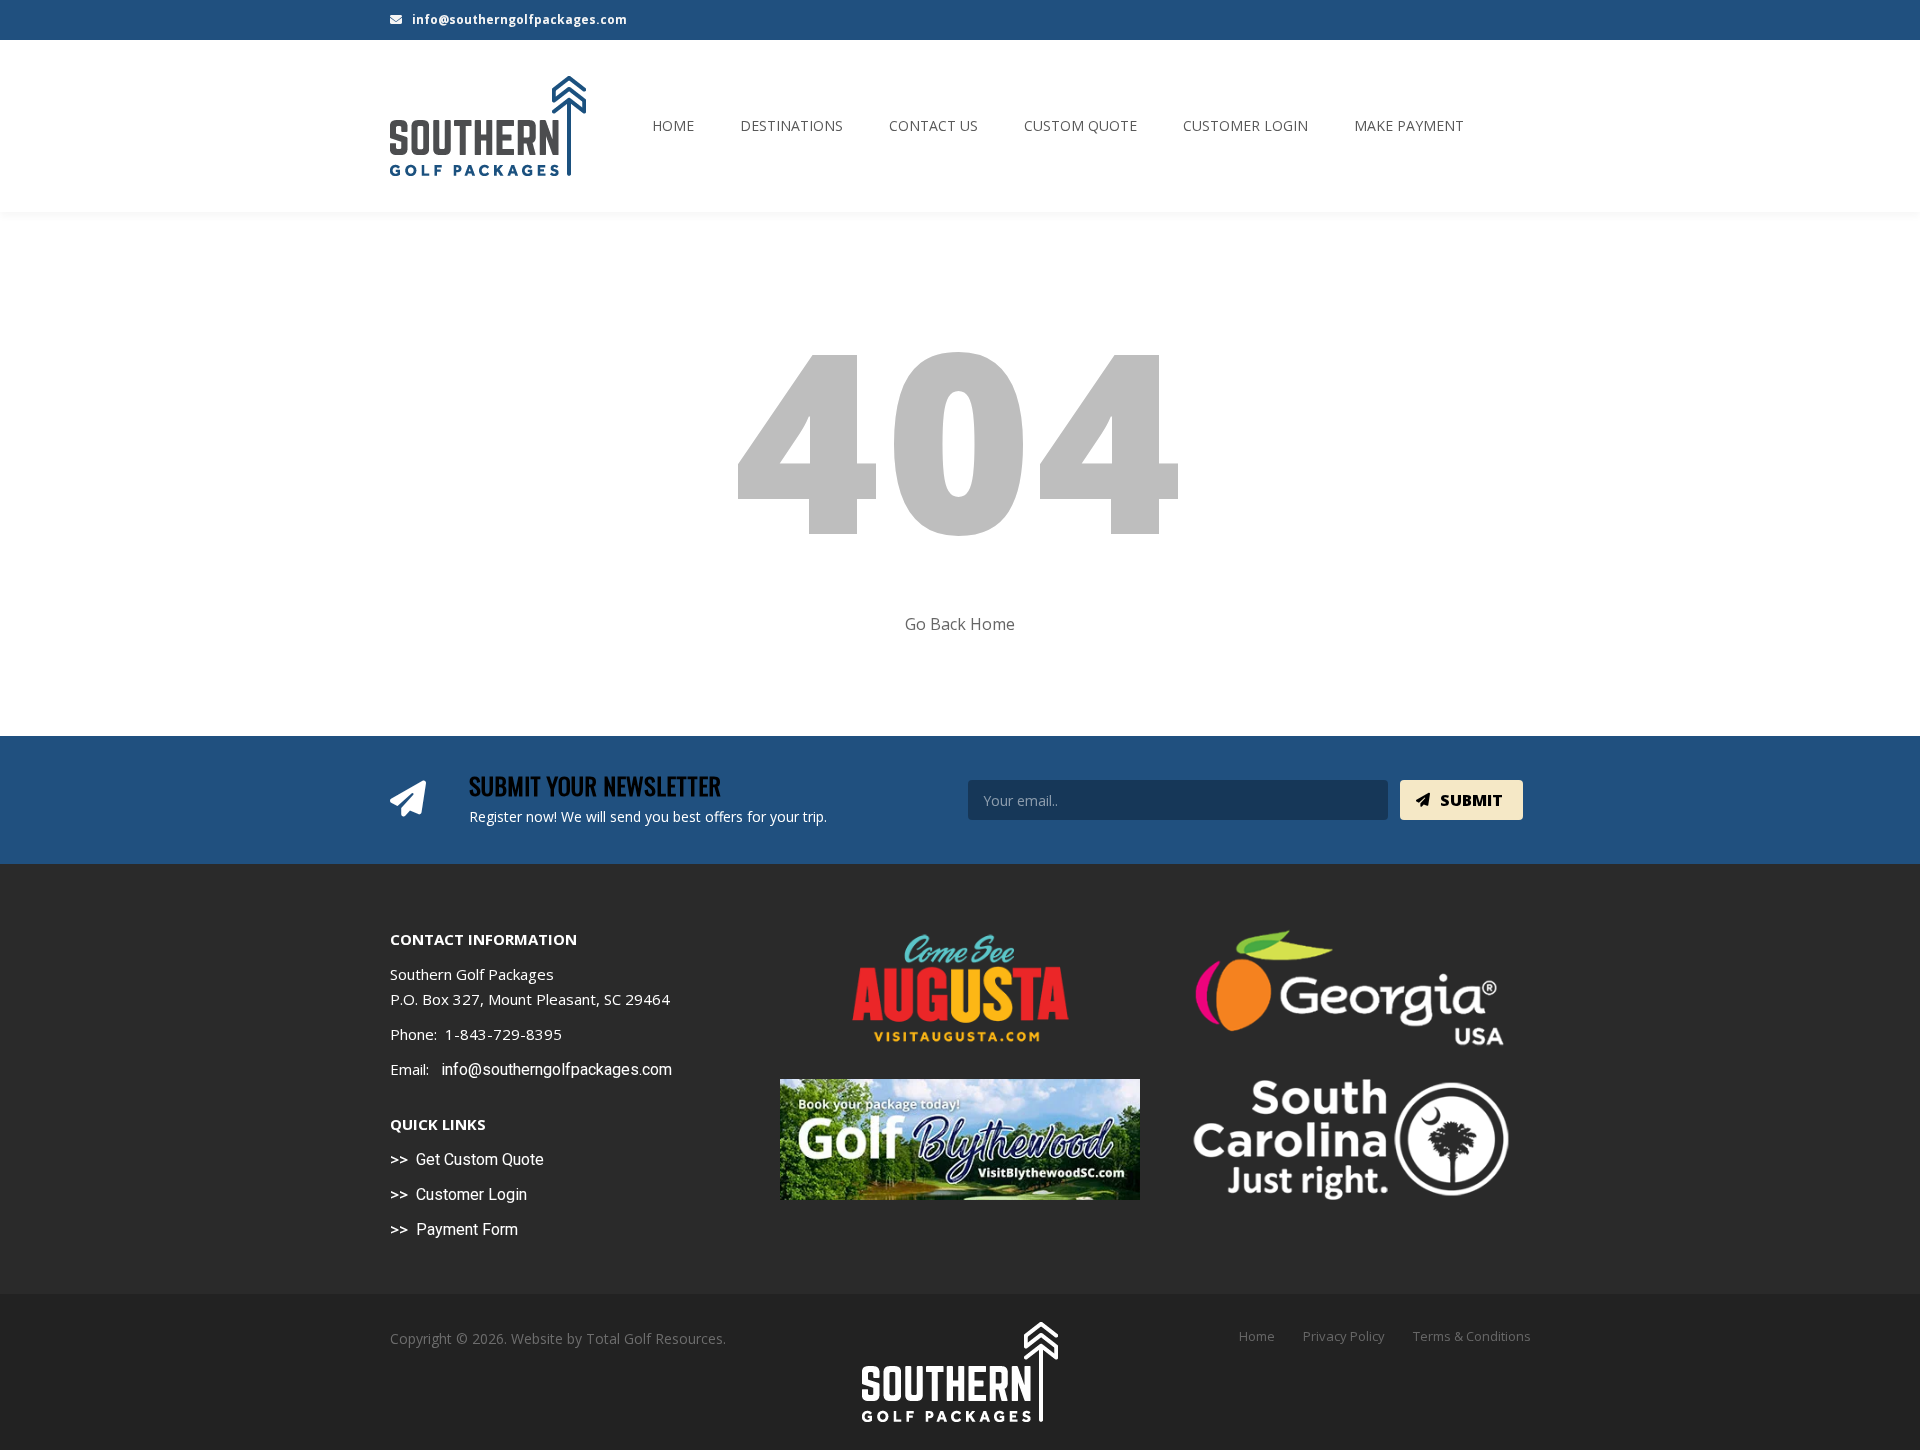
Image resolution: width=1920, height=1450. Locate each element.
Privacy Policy (1344, 1336)
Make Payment (1409, 125)
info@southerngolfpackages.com (518, 19)
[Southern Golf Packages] (488, 126)
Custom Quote (1080, 125)
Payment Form (467, 1229)
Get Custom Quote (480, 1159)
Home (673, 125)
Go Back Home (960, 624)
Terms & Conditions (1472, 1336)
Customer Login (1245, 125)
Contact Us (933, 125)
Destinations (791, 125)
